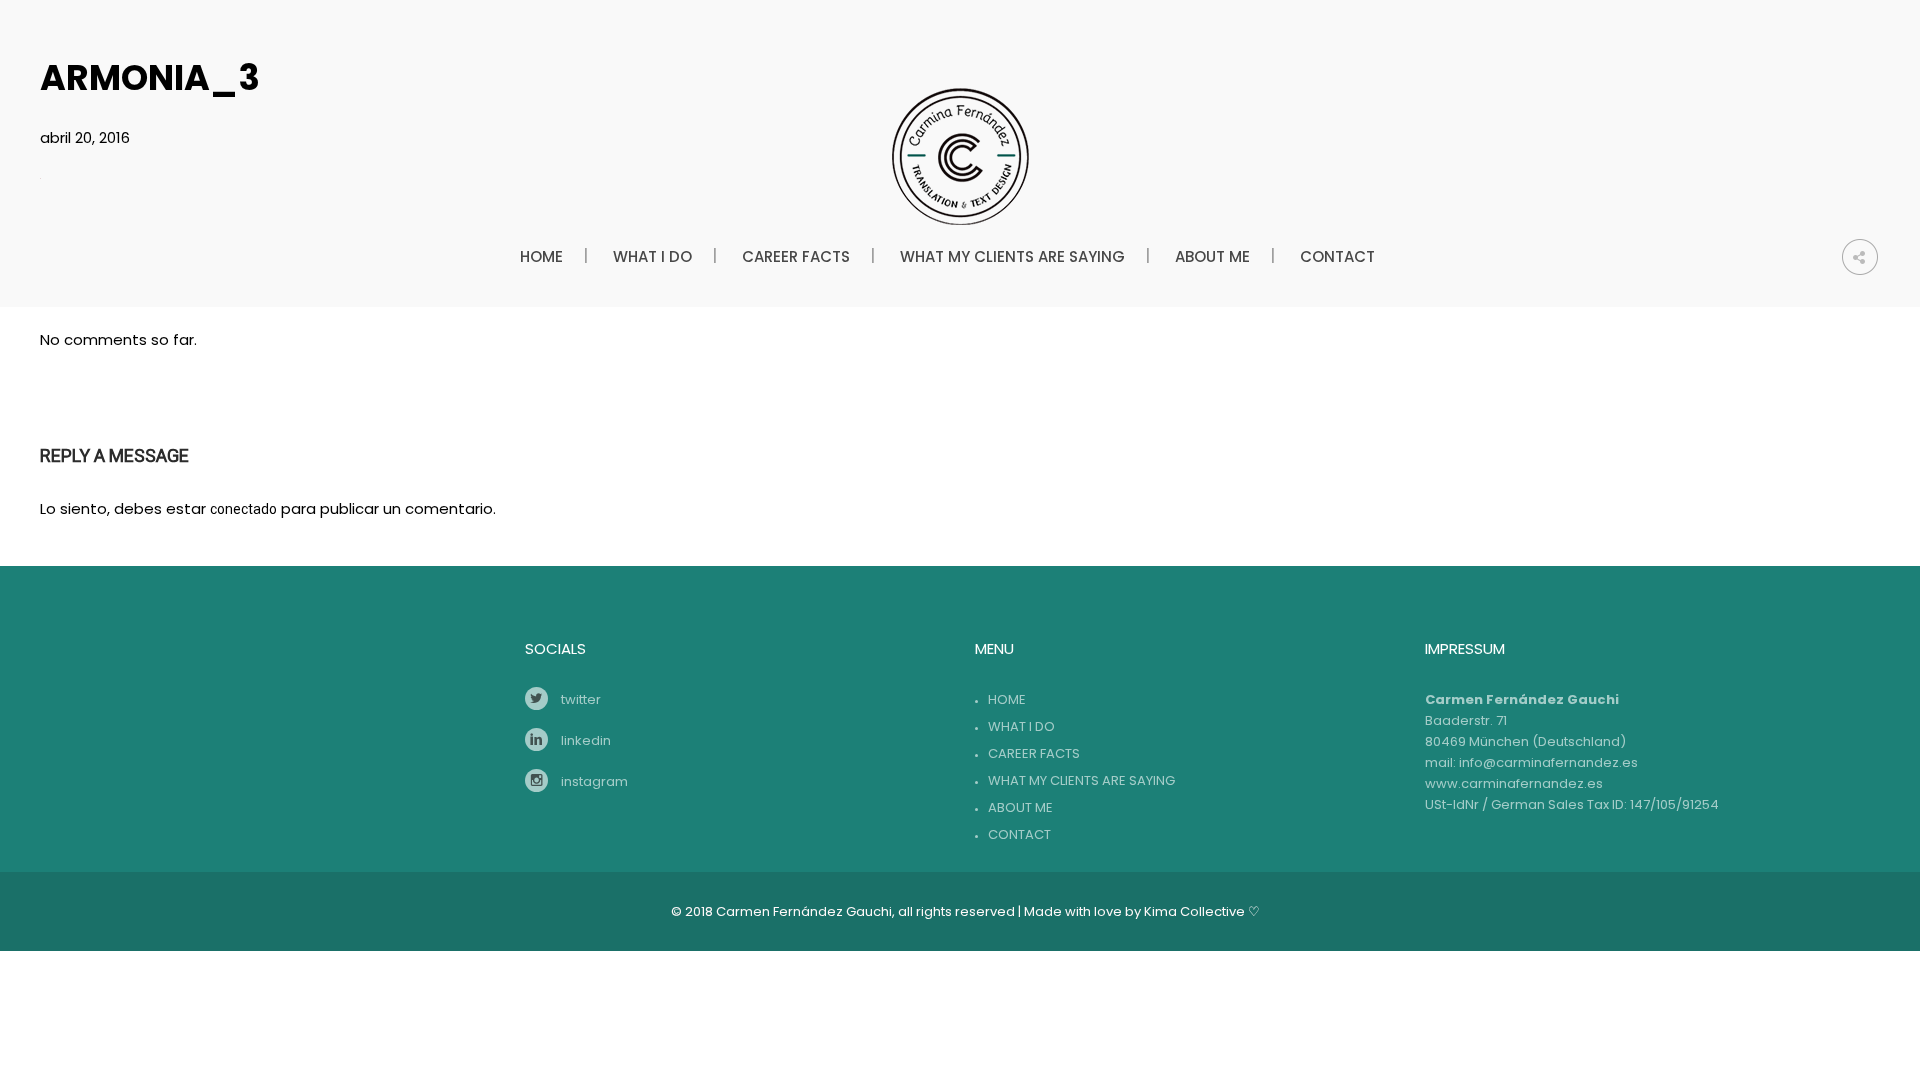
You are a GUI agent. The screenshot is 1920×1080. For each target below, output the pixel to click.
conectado (243, 509)
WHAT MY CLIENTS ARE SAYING (1081, 780)
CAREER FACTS (1034, 753)
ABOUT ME (1020, 807)
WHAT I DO (1021, 726)
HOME (1007, 699)
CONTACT (1019, 834)
